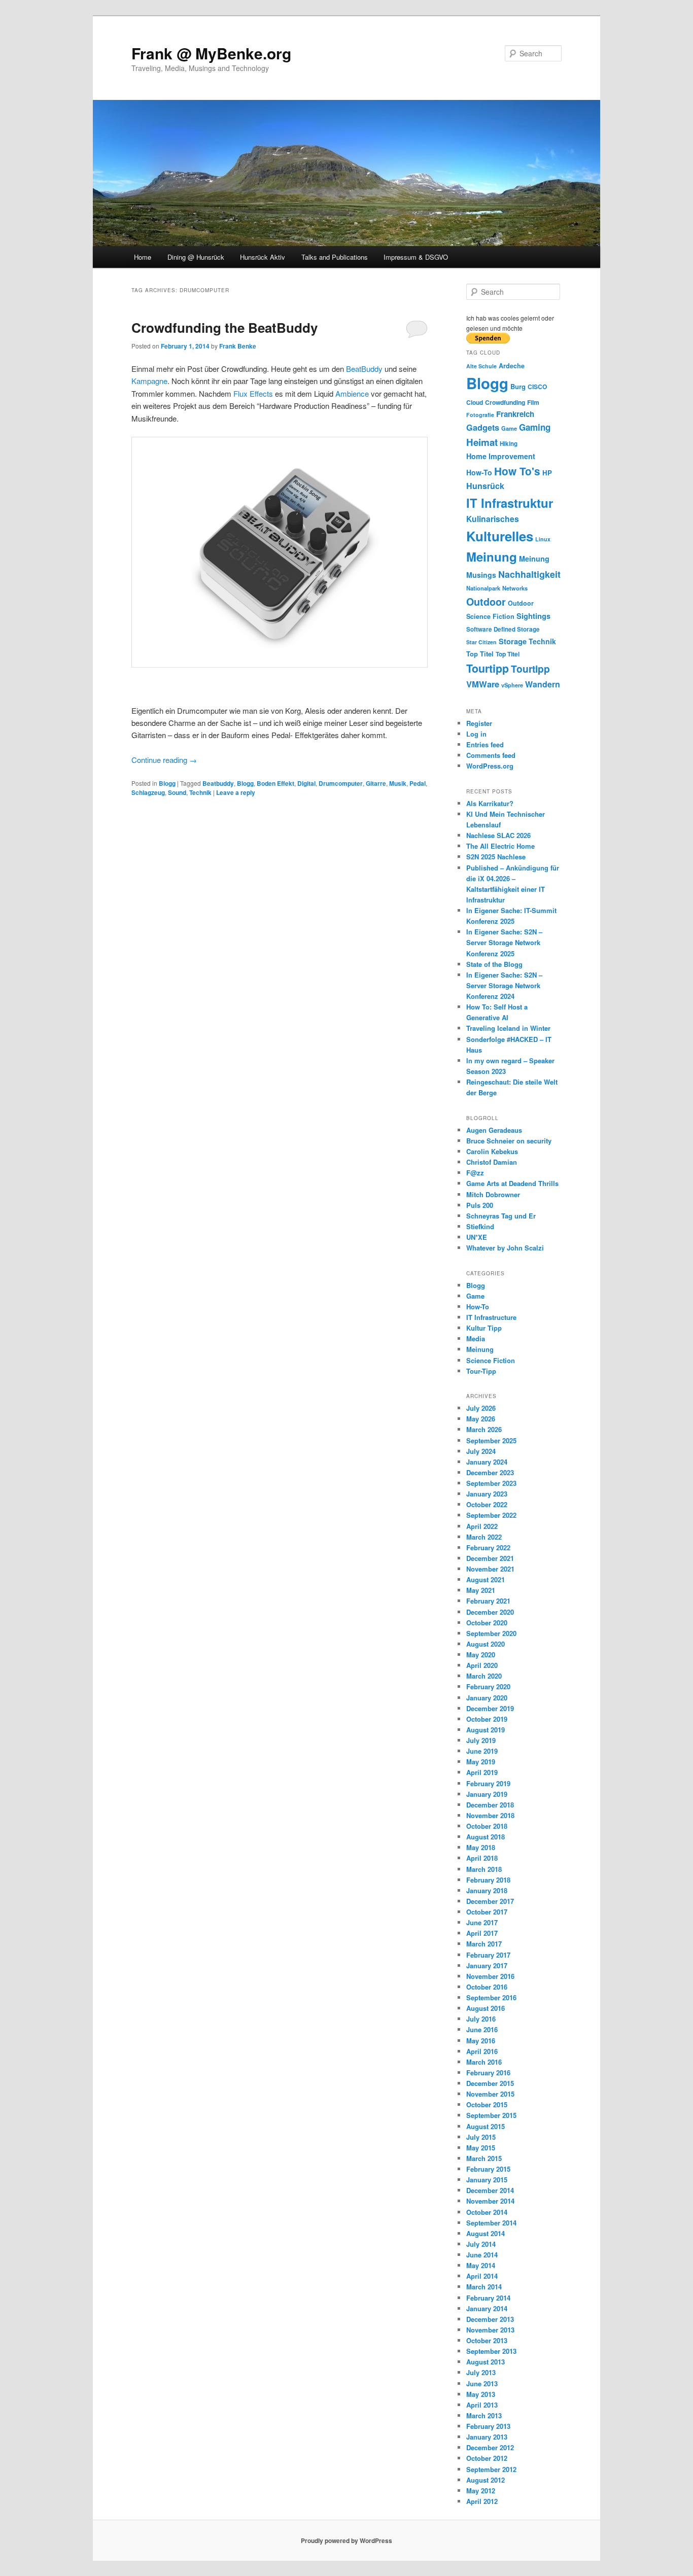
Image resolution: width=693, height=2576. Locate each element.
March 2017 (484, 1944)
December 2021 (490, 1558)
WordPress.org (490, 766)
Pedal (418, 783)
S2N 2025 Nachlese (496, 857)
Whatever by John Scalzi (505, 1248)
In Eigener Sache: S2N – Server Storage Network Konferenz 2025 (504, 942)
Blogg (167, 783)
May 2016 (481, 2041)
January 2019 (487, 1794)
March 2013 (484, 2415)
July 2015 (481, 2137)
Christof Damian (492, 1162)
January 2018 (487, 1890)
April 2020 (482, 1665)
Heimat (482, 442)
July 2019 (481, 1740)
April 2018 (482, 1858)
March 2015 (484, 2158)
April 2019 (482, 1772)
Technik (200, 792)
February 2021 (488, 1601)
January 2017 (487, 1965)
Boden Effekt (275, 783)
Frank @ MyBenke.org (211, 53)
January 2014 (487, 2308)
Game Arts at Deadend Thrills (512, 1183)
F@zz (475, 1173)
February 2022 (488, 1547)
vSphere (512, 685)
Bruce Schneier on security (509, 1141)
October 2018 (487, 1826)
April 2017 (482, 1933)
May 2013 (481, 2394)
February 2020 (488, 1686)
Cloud (475, 402)
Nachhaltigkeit (529, 574)
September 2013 (491, 2351)
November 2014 (490, 2201)
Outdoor (486, 602)
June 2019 (482, 1751)
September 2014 (491, 2223)
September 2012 (491, 2469)
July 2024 (481, 1451)
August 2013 (486, 2362)
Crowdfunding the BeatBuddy (224, 327)
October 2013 (487, 2340)
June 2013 (482, 2383)
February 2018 (488, 1880)
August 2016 (486, 2008)
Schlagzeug (148, 792)
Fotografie (480, 415)
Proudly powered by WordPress (346, 2540)
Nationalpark (483, 588)
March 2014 (484, 2287)
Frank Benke (238, 346)
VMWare (483, 684)
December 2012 (490, 2447)
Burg (518, 386)
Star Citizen (481, 642)
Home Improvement (501, 456)
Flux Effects (253, 393)
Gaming (535, 427)
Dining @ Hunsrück (196, 257)
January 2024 (487, 1462)
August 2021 (486, 1579)
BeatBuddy (364, 369)
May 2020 (481, 1655)
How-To (479, 472)
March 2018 (484, 1869)
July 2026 (481, 1408)
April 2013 (482, 2405)
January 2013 (487, 2437)
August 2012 (486, 2480)
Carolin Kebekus (492, 1151)
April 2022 (482, 1526)
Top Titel (480, 654)
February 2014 (488, 2298)
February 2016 (488, 2073)
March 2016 (484, 2062)
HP (547, 473)
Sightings (533, 616)
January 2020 (487, 1698)
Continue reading (164, 760)
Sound (177, 792)
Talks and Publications (335, 257)
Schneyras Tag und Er (501, 1216)
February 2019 (488, 1783)
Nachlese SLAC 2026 (498, 835)
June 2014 (482, 2255)
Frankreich (515, 414)
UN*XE (477, 1237)
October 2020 (487, 1623)
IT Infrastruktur (510, 503)
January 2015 (487, 2180)
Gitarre (376, 783)
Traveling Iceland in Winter (508, 1028)
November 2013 (490, 2330)
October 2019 (487, 1719)
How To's (517, 471)
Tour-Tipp (481, 1371)
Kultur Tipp (484, 1328)
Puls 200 (480, 1205)
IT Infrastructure (491, 1317)
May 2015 (481, 2148)
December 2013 (490, 2319)
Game (509, 428)
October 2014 (487, 2212)
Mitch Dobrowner (493, 1194)
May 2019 (481, 1762)
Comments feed (491, 755)
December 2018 (490, 1805)
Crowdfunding (505, 402)
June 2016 (482, 2029)
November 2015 (490, 2094)
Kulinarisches (493, 519)
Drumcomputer (341, 783)
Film (533, 402)
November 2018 (490, 1815)
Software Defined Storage (503, 629)
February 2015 (488, 2169)
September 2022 (491, 1515)
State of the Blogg (494, 964)
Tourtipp (488, 668)
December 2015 (490, 2083)
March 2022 (484, 1537)
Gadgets (483, 427)
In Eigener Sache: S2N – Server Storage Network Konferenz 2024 (504, 985)
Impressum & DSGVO (416, 257)
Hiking (509, 444)
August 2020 (486, 1644)
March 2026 (484, 1429)
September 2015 (491, 2115)
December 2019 (490, 1708)
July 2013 (481, 2372)
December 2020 (490, 1612)
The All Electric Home (500, 846)
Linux (543, 539)
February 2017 (488, 1955)
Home (143, 257)
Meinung (492, 556)
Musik (398, 783)
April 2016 (482, 2051)
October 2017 (487, 1912)
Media (476, 1338)
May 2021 (481, 1590)
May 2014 (481, 2265)
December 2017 (490, 1901)
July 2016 (481, 2019)
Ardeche (512, 366)
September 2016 (491, 1997)
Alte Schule (481, 366)
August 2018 (486, 1837)
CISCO (537, 387)
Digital (306, 783)
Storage (513, 641)
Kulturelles (500, 536)
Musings (481, 575)
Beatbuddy (218, 783)
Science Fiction (490, 616)
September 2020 (491, 1633)
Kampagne (149, 381)
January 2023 (487, 1494)
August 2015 (486, 2126)
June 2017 (482, 1922)
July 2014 (481, 2244)
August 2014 (486, 2233)
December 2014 (490, 2190)
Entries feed (485, 744)
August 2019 (486, 1730)
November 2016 (490, 1976)
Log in (476, 734)
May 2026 (481, 1419)
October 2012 (487, 2458)
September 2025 (491, 1440)
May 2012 (481, 2491)
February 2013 (488, 2426)
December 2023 (490, 1472)
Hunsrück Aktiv (263, 257)
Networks (515, 588)
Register (479, 723)
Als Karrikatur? (490, 803)
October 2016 (487, 1987)
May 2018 (481, 1847)
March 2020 (484, 1676)
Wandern (543, 684)
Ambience (353, 393)
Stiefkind (480, 1226)
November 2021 (490, 1569)
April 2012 (482, 2501)
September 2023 (491, 1483)
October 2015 (487, 2104)
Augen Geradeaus (494, 1130)
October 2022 (487, 1504)
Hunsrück (485, 486)
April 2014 (482, 2276)
